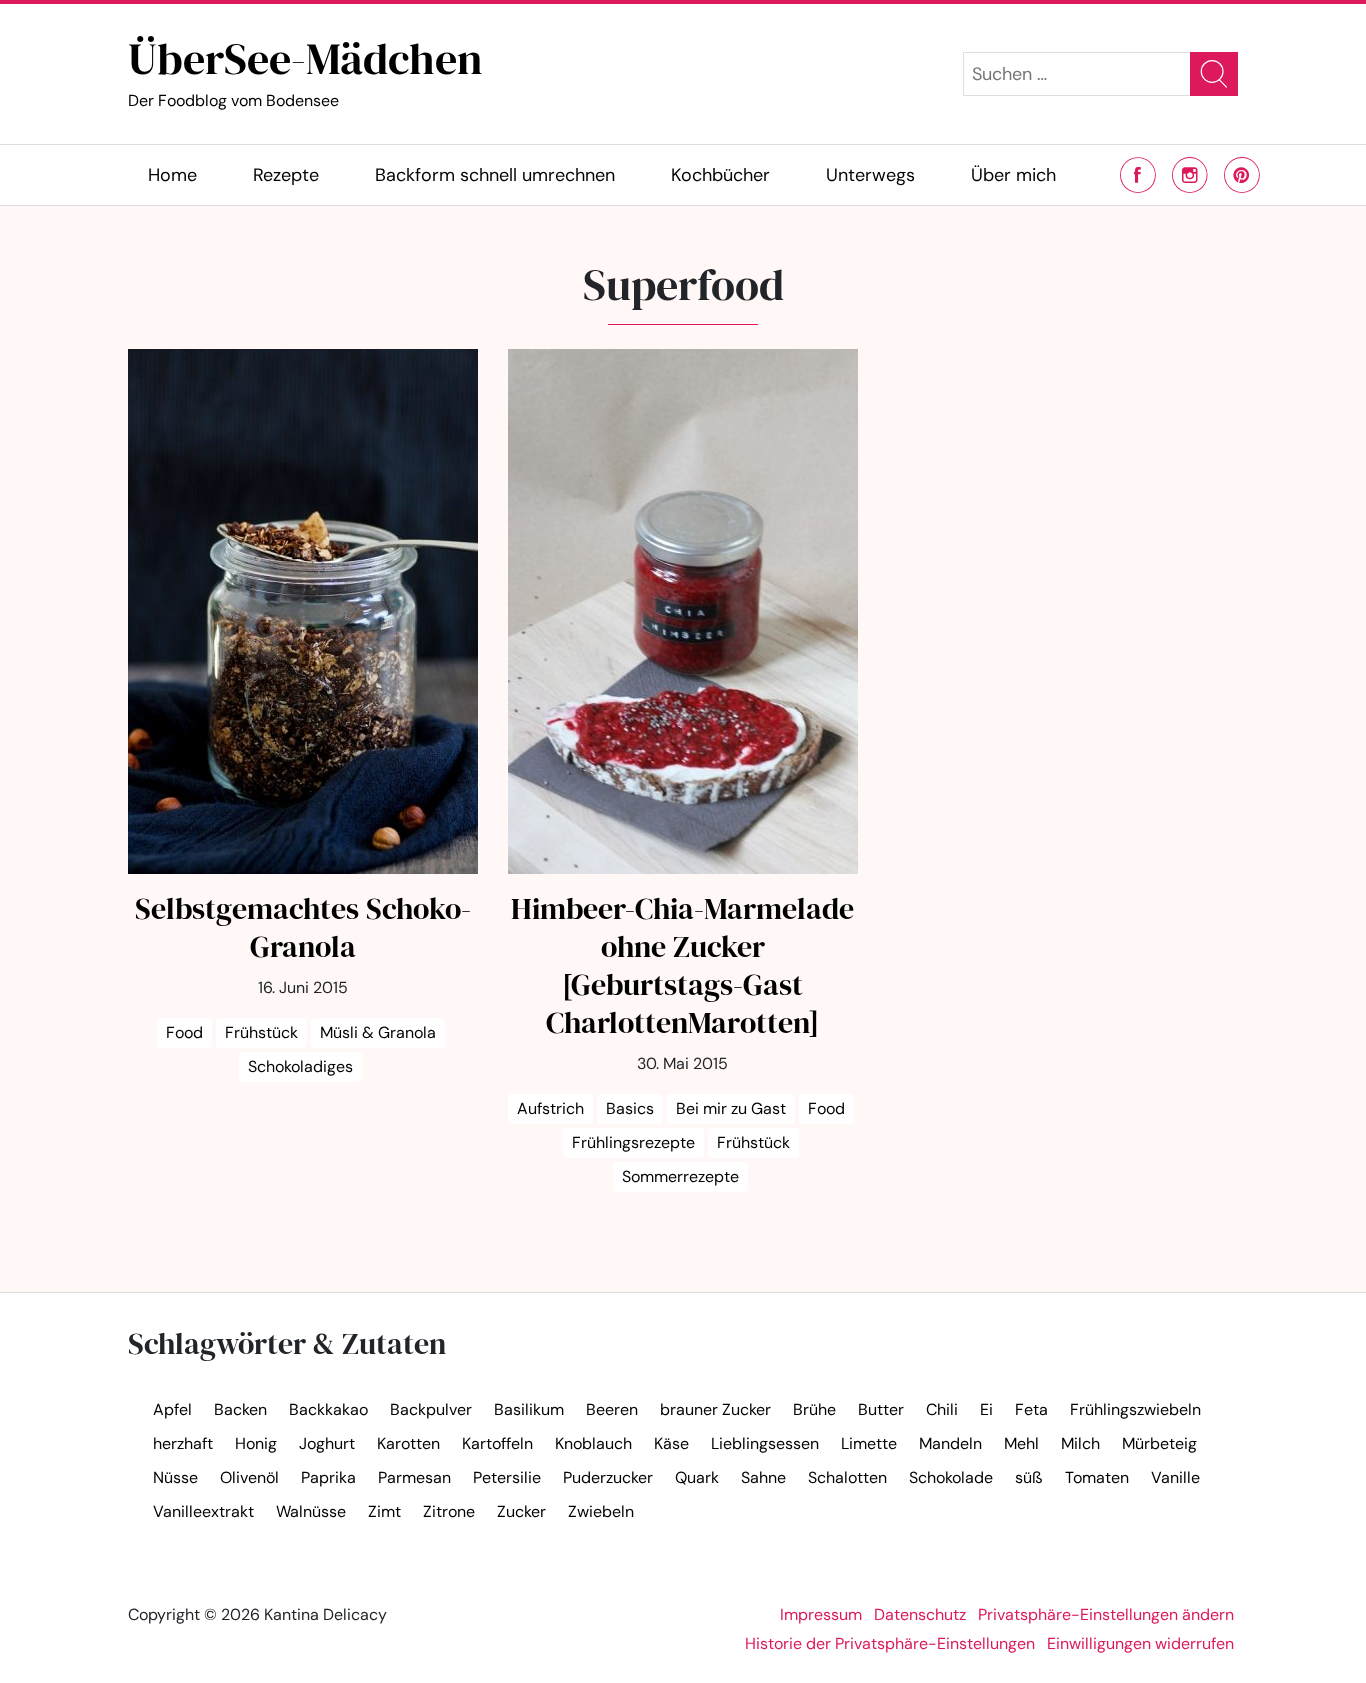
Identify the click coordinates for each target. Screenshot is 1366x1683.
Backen (240, 1409)
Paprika (328, 1477)
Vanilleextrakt (203, 1511)
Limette (869, 1443)
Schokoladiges (300, 1066)
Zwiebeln (601, 1511)
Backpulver (431, 1409)
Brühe (814, 1409)
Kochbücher (720, 175)
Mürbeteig (1159, 1443)
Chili (942, 1409)
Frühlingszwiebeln (1135, 1409)
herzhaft (183, 1443)
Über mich (1013, 175)
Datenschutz (920, 1614)
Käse (671, 1443)
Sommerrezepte (680, 1176)
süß (1029, 1477)
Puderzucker (608, 1477)
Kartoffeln (497, 1443)
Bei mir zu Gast (731, 1108)
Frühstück (261, 1032)
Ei (986, 1409)
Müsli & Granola (378, 1032)
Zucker (521, 1511)
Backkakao (328, 1409)
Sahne (763, 1477)
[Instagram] (1190, 175)
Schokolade (951, 1477)
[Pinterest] (1242, 175)
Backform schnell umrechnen (495, 175)
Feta (1031, 1409)
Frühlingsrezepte (633, 1142)
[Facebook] (1138, 175)
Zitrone (449, 1511)
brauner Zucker (715, 1409)
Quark (697, 1477)
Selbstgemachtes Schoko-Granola (303, 927)
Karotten (408, 1443)
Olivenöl (249, 1477)
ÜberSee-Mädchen (305, 69)
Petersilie (507, 1477)
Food (184, 1032)
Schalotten (847, 1477)
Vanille (1175, 1477)
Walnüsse (311, 1511)
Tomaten (1097, 1477)
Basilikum (529, 1409)
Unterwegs (870, 175)
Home (172, 175)
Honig (256, 1443)
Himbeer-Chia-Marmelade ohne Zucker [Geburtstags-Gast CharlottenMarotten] (682, 965)
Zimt (384, 1511)
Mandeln (950, 1443)
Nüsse (175, 1477)
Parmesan (414, 1477)
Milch (1080, 1443)
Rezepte (286, 175)
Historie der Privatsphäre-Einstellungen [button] (890, 1643)
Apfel (172, 1409)
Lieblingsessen (765, 1443)
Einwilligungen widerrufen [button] (1140, 1643)
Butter (881, 1409)
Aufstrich (550, 1108)
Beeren (612, 1409)
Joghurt (327, 1443)
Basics (630, 1108)
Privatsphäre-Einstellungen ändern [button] (1106, 1614)
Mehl (1021, 1443)
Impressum (821, 1614)
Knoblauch (593, 1443)
